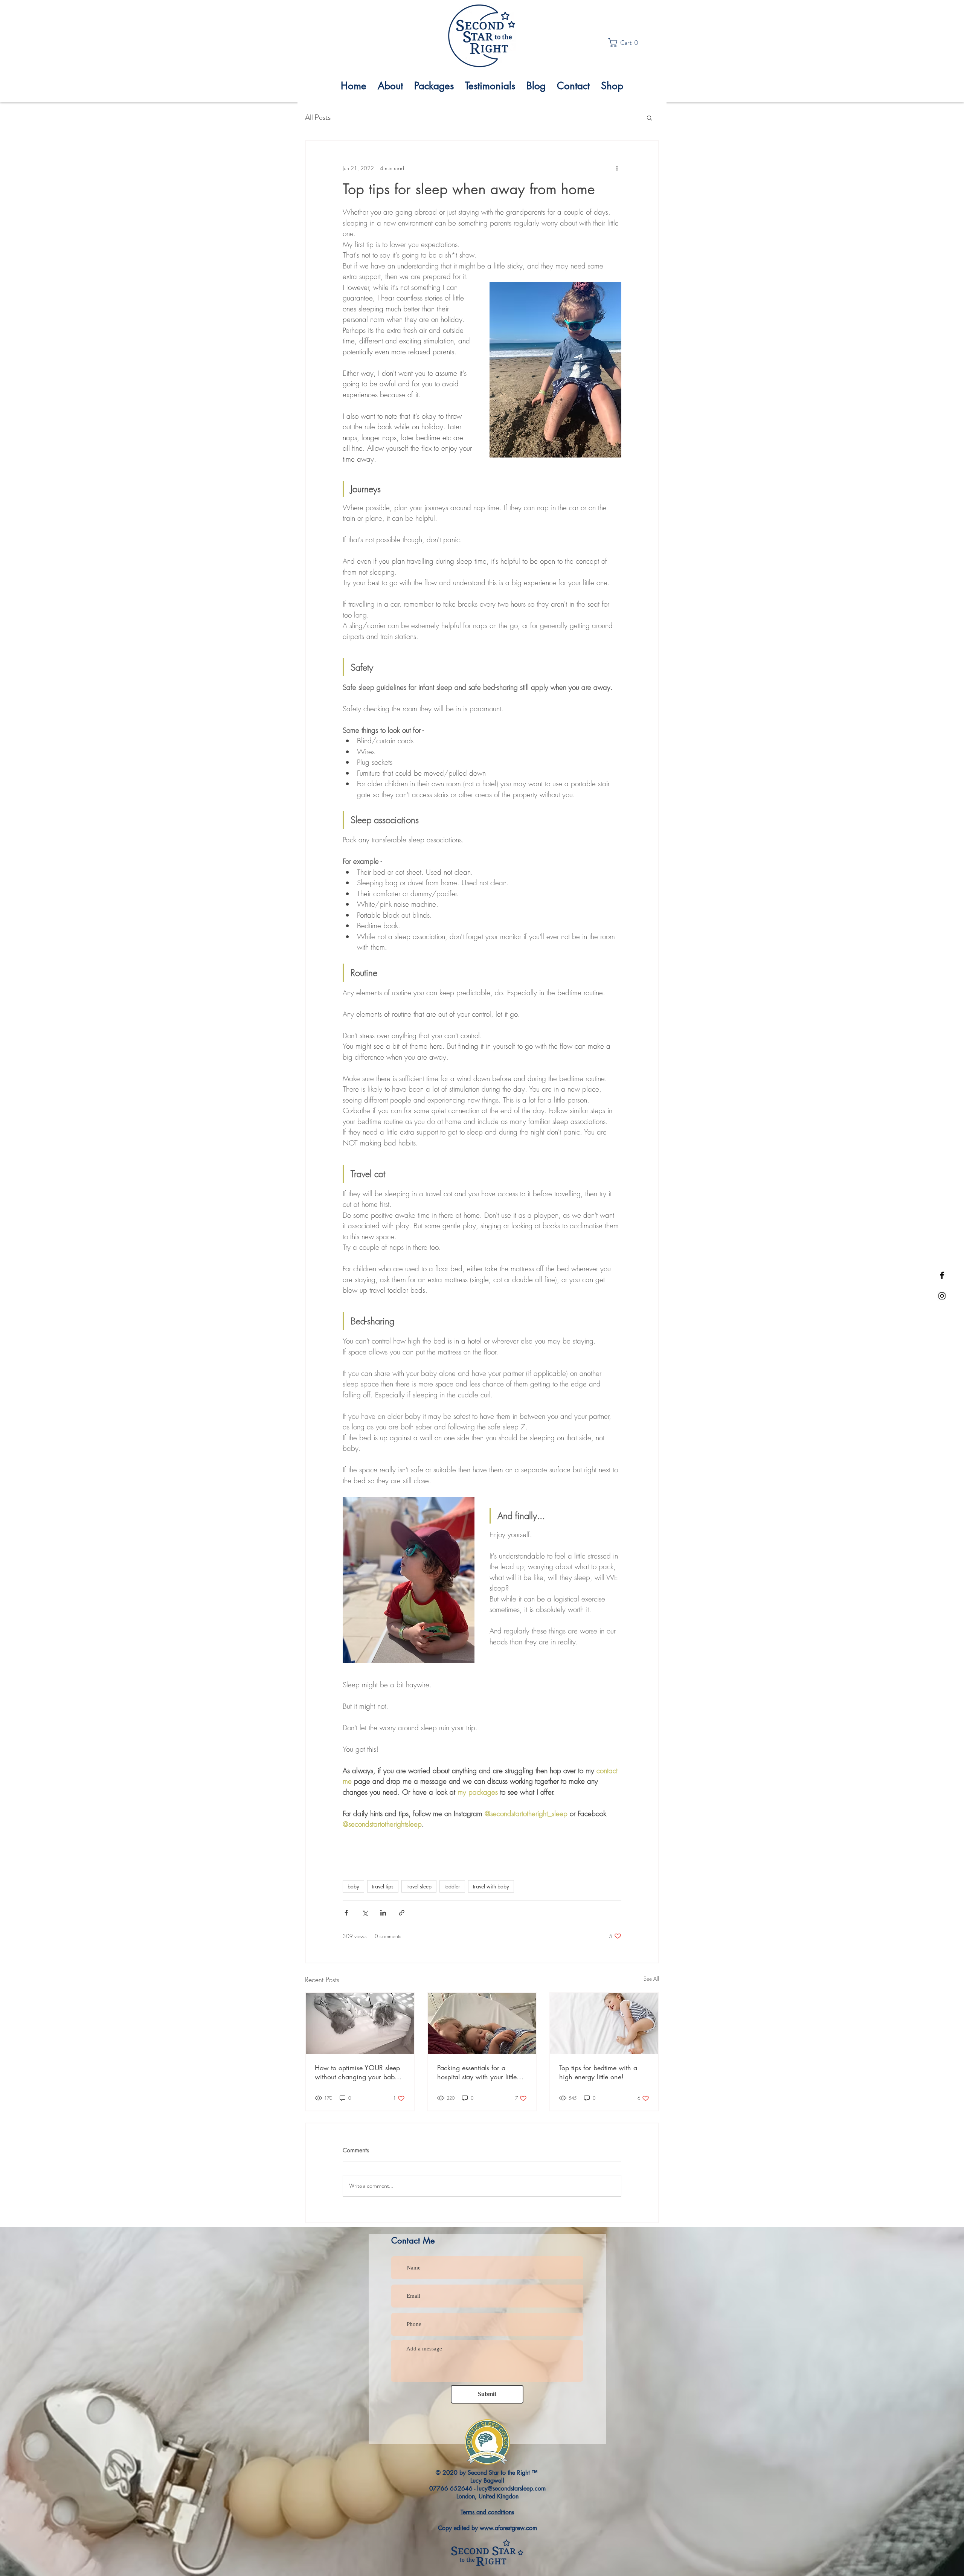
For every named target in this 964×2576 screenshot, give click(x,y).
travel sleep (419, 1886)
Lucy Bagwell (487, 2481)
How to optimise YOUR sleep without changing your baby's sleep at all (359, 2072)
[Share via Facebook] (346, 1913)
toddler (452, 1886)
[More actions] (617, 168)
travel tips (383, 1886)
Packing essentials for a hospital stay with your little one (477, 2072)
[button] (625, 43)
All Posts (318, 117)
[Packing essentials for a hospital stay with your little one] (482, 2023)
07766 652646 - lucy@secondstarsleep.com (487, 2488)
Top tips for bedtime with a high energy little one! (598, 2072)
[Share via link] (402, 1913)
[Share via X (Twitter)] (365, 1913)
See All (651, 1979)
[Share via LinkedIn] (383, 1913)
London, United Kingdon (487, 2496)
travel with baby (491, 1886)
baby (353, 1886)
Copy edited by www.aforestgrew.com (487, 2528)
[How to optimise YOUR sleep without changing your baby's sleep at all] (360, 2023)
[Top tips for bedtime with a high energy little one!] (604, 2023)
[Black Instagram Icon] (942, 1296)
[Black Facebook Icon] (942, 1275)
